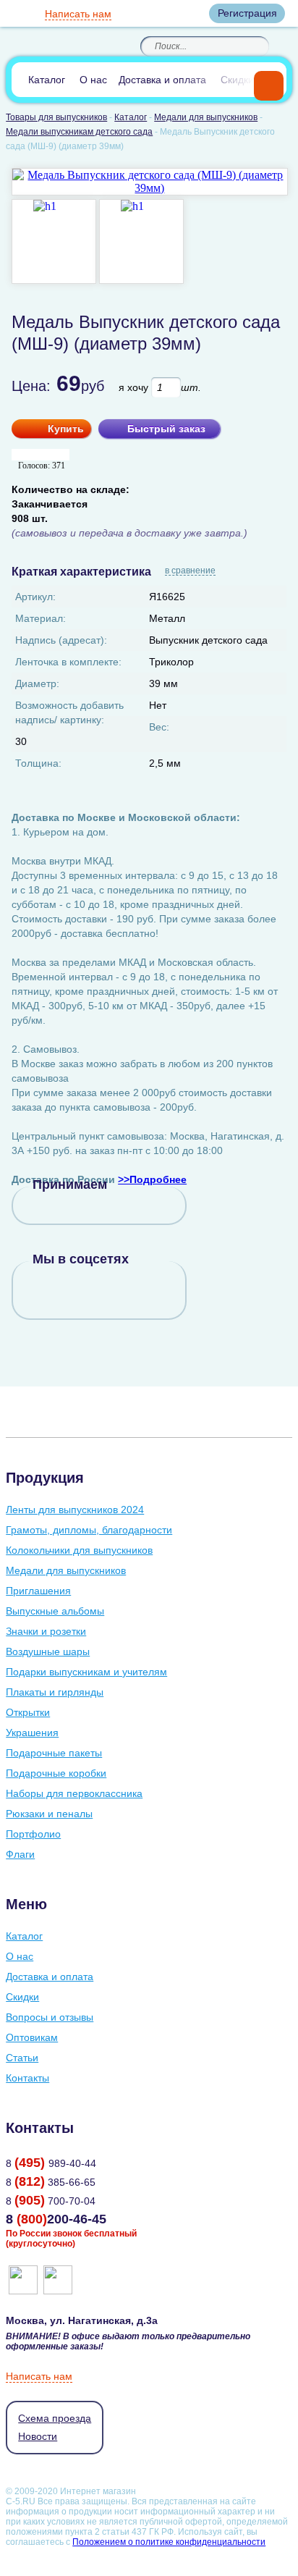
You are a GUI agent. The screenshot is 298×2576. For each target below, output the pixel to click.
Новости (38, 2436)
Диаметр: (37, 683)
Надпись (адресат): (61, 640)
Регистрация (247, 13)
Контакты (27, 2078)
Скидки (237, 80)
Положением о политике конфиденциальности (169, 2542)
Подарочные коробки (56, 1773)
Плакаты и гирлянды (55, 1692)
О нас (93, 80)
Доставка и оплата (162, 80)
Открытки (28, 1712)
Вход (185, 13)
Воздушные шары (48, 1651)
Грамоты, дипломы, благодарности (89, 1530)
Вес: (159, 727)
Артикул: (35, 597)
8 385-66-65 (51, 2182)
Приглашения (38, 1591)
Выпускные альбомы (55, 1611)
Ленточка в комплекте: (68, 662)
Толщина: (38, 763)
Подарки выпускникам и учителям (86, 1672)
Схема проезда (55, 2418)
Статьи (22, 2058)
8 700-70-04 (51, 2201)
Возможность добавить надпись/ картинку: (69, 712)
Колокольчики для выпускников (79, 1550)
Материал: (41, 618)
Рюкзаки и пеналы (49, 1814)
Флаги (20, 1854)
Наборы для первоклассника (74, 1793)
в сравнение (190, 571)
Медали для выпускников (66, 1570)
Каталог (47, 80)
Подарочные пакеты (54, 1753)
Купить (66, 429)
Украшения (32, 1733)
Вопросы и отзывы (50, 2017)
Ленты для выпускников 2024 (75, 1510)
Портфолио (33, 1834)
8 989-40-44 (51, 2163)
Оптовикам (32, 2037)
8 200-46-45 (56, 2219)
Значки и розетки (46, 1631)
